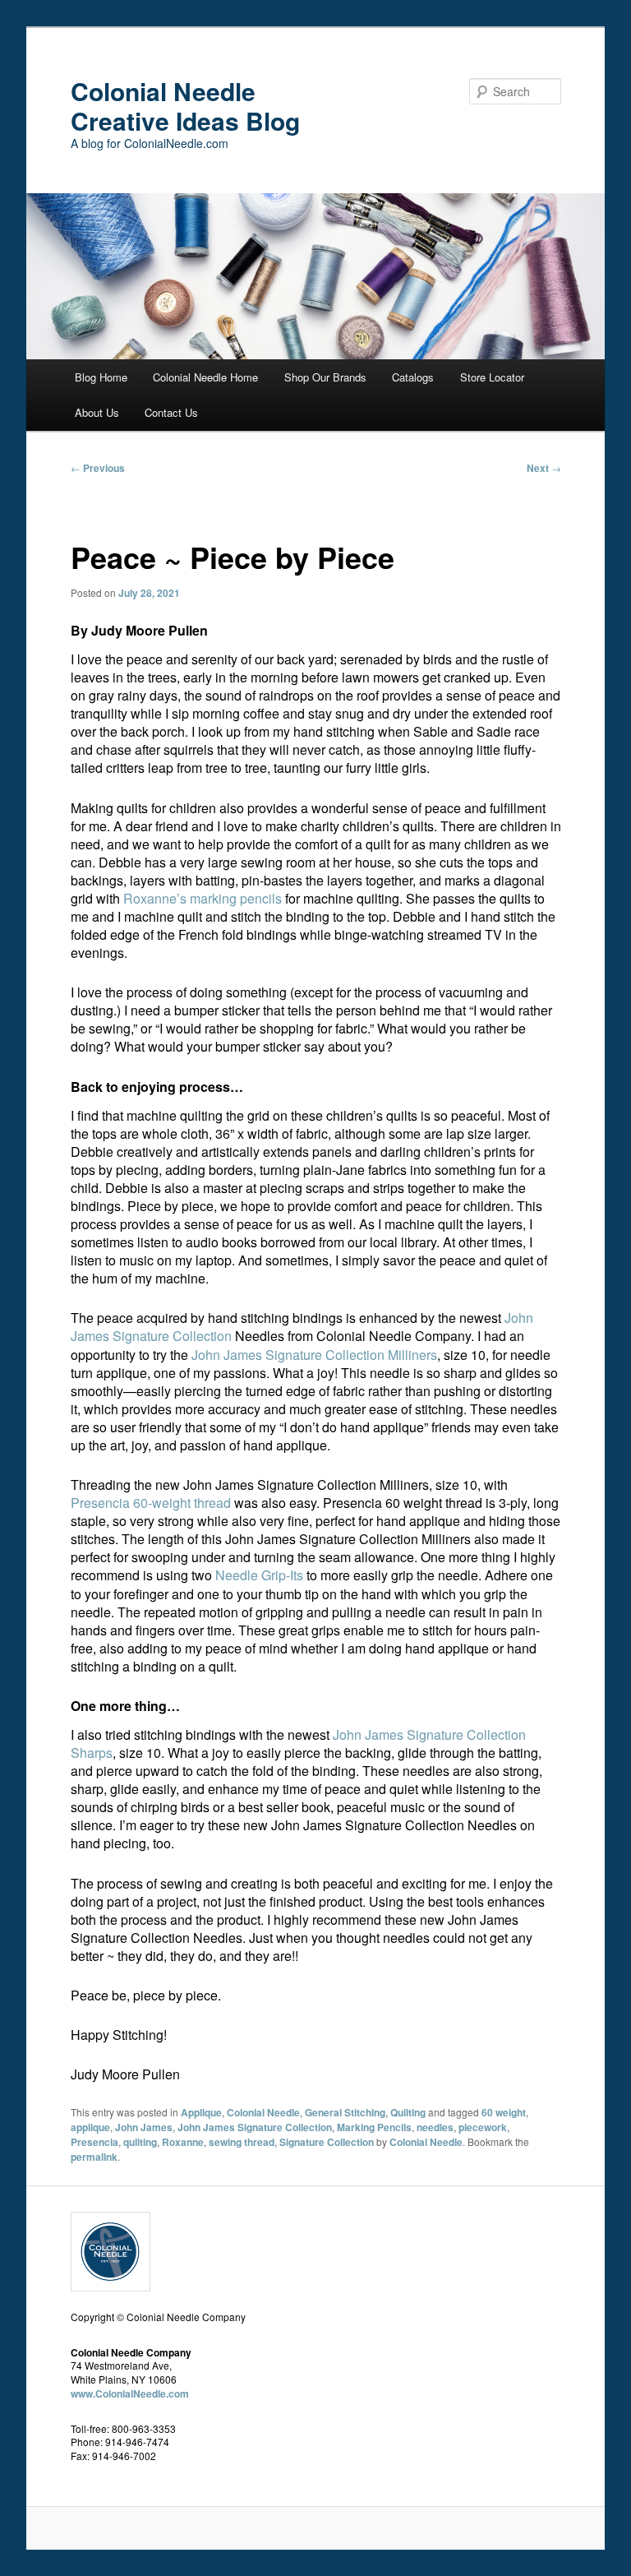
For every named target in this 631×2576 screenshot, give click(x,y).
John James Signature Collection (255, 2127)
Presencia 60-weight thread (151, 1503)
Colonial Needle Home (205, 377)
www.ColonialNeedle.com (130, 2393)
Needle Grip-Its (259, 1575)
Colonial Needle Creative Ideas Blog (185, 106)
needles (435, 2127)
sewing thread (242, 2142)
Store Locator (492, 377)
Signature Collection (327, 2142)
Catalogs (413, 377)
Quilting (408, 2112)
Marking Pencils (374, 2127)
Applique (201, 2112)
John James (144, 2127)
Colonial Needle (263, 2112)
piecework (483, 2127)
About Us (97, 412)
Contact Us (171, 412)
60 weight (504, 2112)
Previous (98, 468)
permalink (94, 2157)
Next (544, 468)
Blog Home (101, 377)
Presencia (94, 2142)
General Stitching (345, 2112)
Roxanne (183, 2142)
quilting (140, 2142)
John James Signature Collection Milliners (314, 1355)
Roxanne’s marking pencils (203, 898)
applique (90, 2127)
